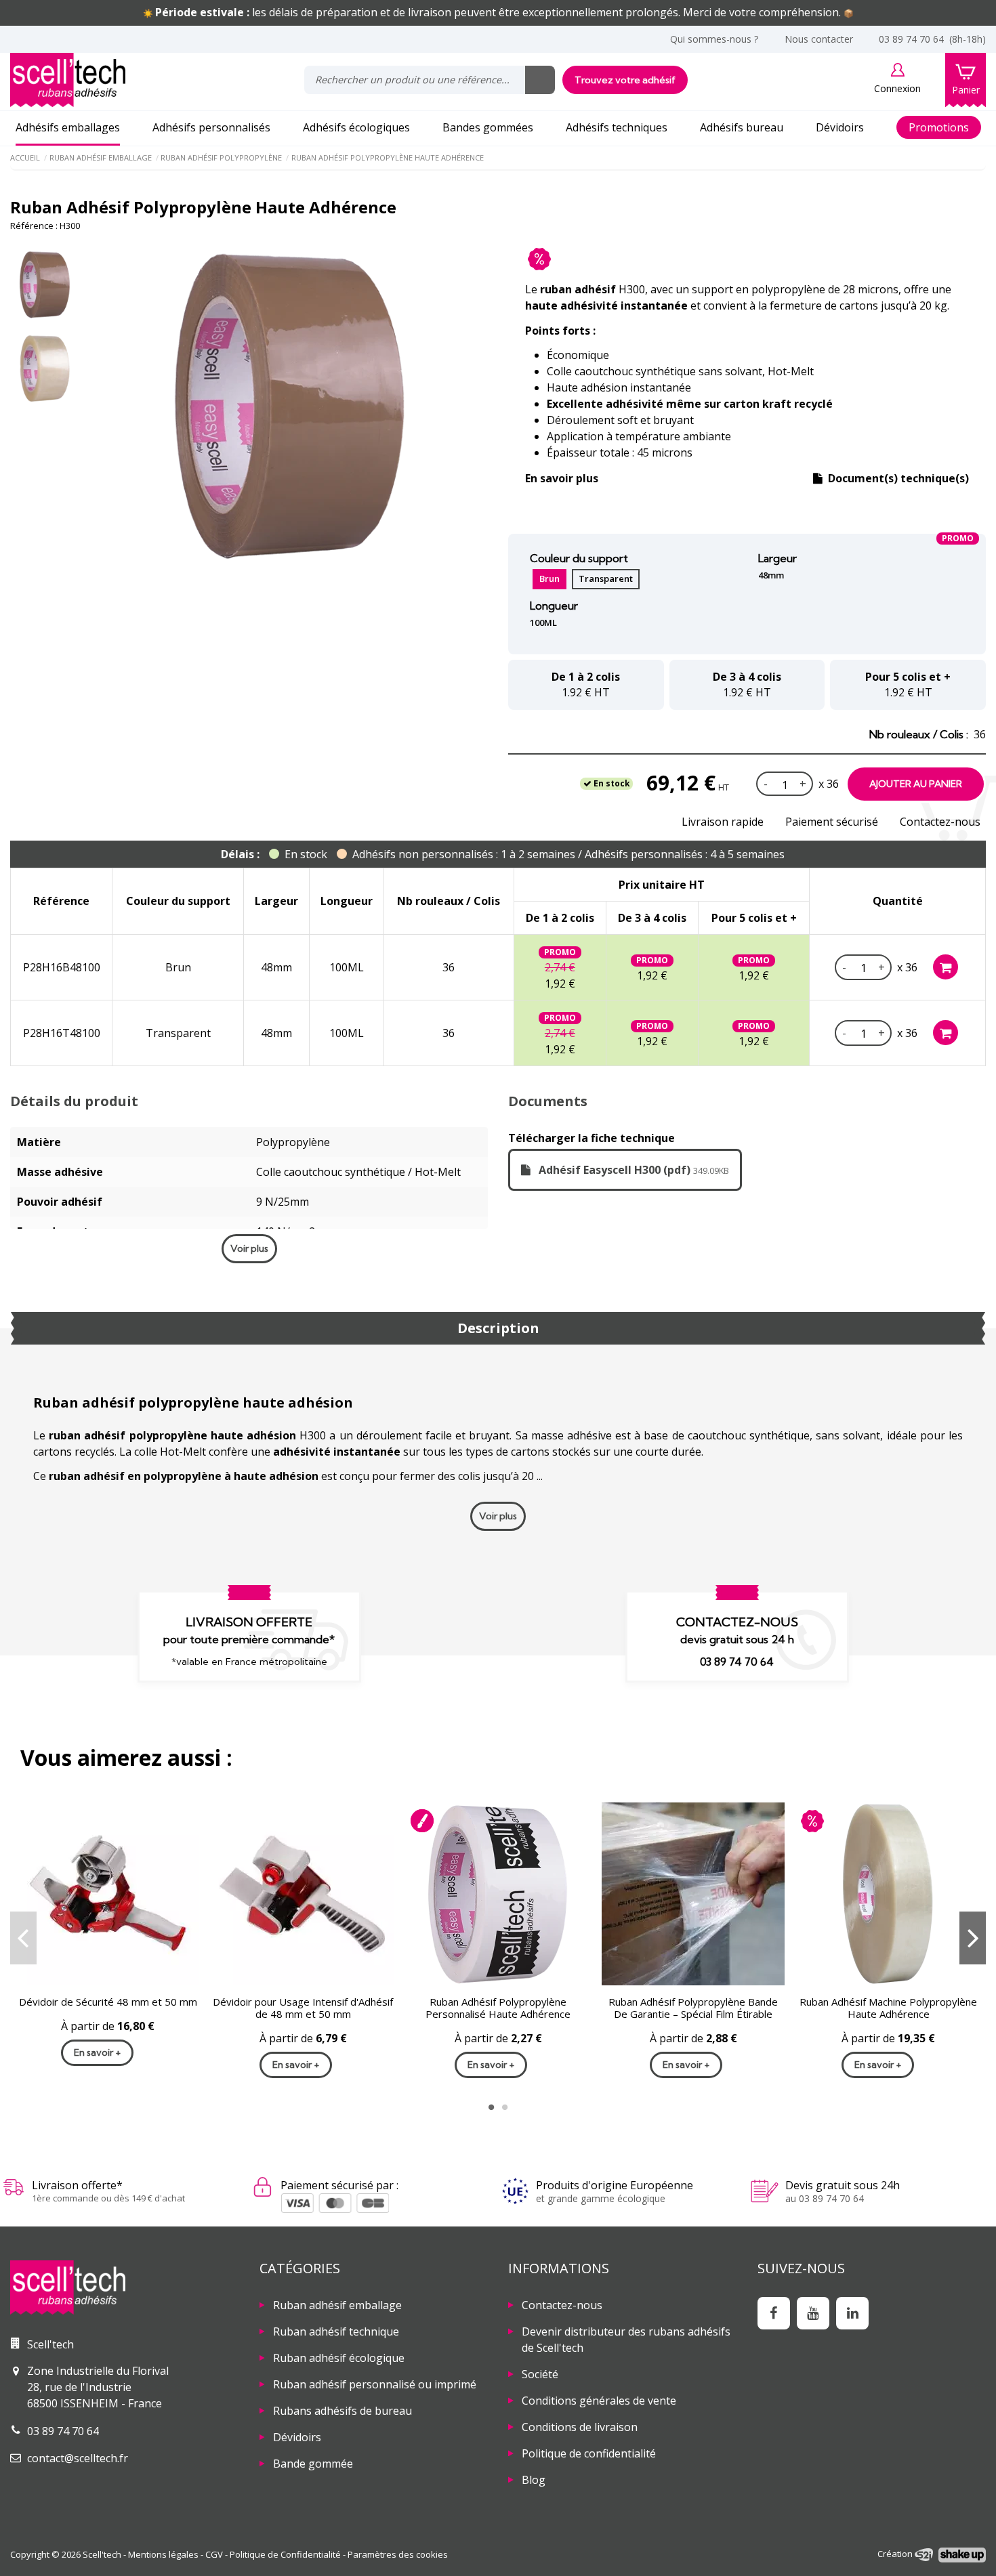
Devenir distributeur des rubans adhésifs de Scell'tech (626, 2338)
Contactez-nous (940, 820)
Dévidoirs (297, 2436)
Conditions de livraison (580, 2426)
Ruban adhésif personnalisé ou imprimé (375, 2383)
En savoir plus (562, 477)
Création (896, 2552)
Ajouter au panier (916, 782)
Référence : (34, 224)
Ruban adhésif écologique (339, 2357)
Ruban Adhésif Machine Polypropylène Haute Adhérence (888, 2006)
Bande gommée (313, 2462)
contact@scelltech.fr (78, 2457)
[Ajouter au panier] (946, 966)
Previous (23, 1937)
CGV (214, 2553)
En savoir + (97, 2051)
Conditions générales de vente (599, 2399)
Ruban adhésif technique (336, 2330)
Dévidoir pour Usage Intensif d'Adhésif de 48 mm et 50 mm (303, 2006)
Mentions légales (163, 2553)
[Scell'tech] (125, 2286)
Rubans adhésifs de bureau (343, 2409)
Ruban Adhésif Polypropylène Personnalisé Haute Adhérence (498, 2006)
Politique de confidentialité (589, 2452)
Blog (534, 2478)
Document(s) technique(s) (897, 477)
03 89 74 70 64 (737, 1660)
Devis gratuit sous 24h (843, 2184)
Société (540, 2373)
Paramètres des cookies (398, 2553)
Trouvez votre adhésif (625, 79)
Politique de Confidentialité (285, 2553)
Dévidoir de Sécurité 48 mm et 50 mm (108, 2000)
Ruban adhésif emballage (337, 2304)
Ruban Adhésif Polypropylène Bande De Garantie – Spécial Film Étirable (693, 2006)
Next (973, 1937)
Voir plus (249, 1247)
